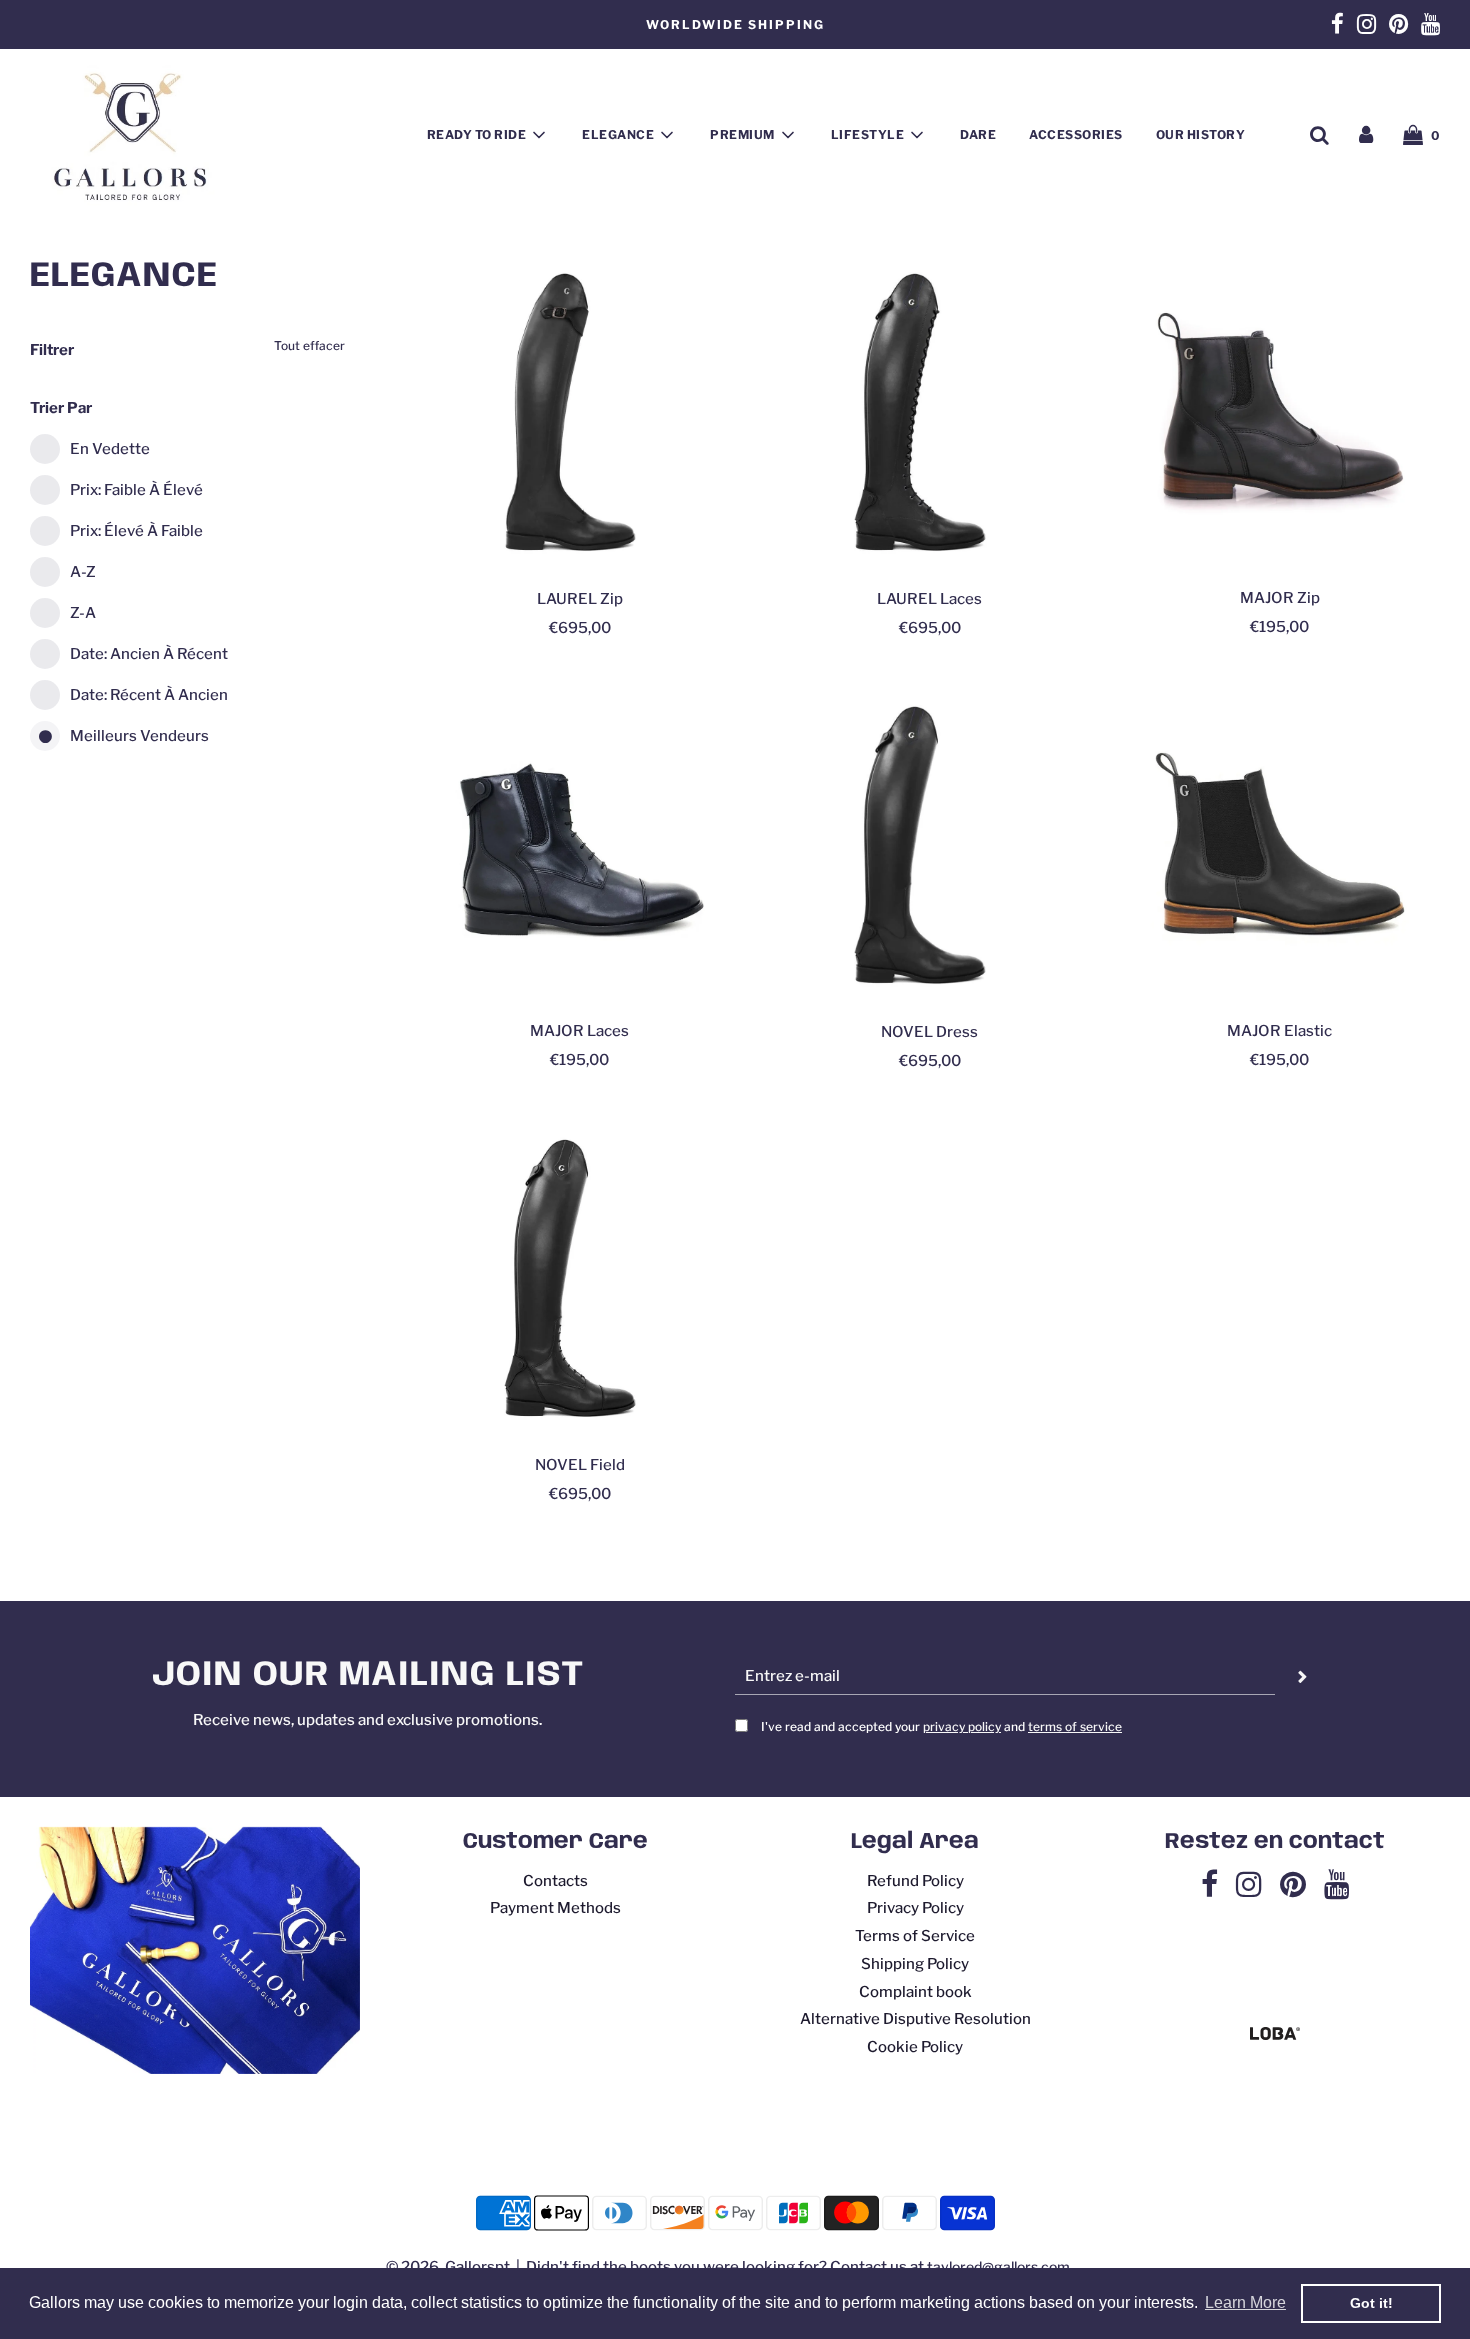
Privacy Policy (915, 1908)
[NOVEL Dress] (930, 845)
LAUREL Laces (929, 599)
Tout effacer (309, 345)
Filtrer (52, 350)
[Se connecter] (1366, 135)
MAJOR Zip (1280, 598)
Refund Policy (915, 1881)
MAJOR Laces (579, 1031)
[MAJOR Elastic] (1280, 845)
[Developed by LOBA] (1275, 2035)
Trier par (61, 408)
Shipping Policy (915, 1964)
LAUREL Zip (580, 599)
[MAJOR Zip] (1280, 412)
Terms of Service (915, 1936)
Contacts (555, 1881)
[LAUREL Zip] (580, 412)
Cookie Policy (915, 2047)
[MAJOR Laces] (580, 845)
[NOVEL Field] (580, 1278)
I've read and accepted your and (941, 1726)
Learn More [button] (1245, 2302)
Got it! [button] (1371, 2303)
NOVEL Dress (929, 1032)
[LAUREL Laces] (930, 412)
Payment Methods (555, 1908)
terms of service (1075, 1726)
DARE (978, 134)
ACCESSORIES (1076, 134)
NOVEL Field (580, 1465)
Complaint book (915, 1992)
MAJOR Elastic (1279, 1031)
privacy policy (962, 1726)
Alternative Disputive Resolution (915, 2019)
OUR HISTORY (1201, 134)
